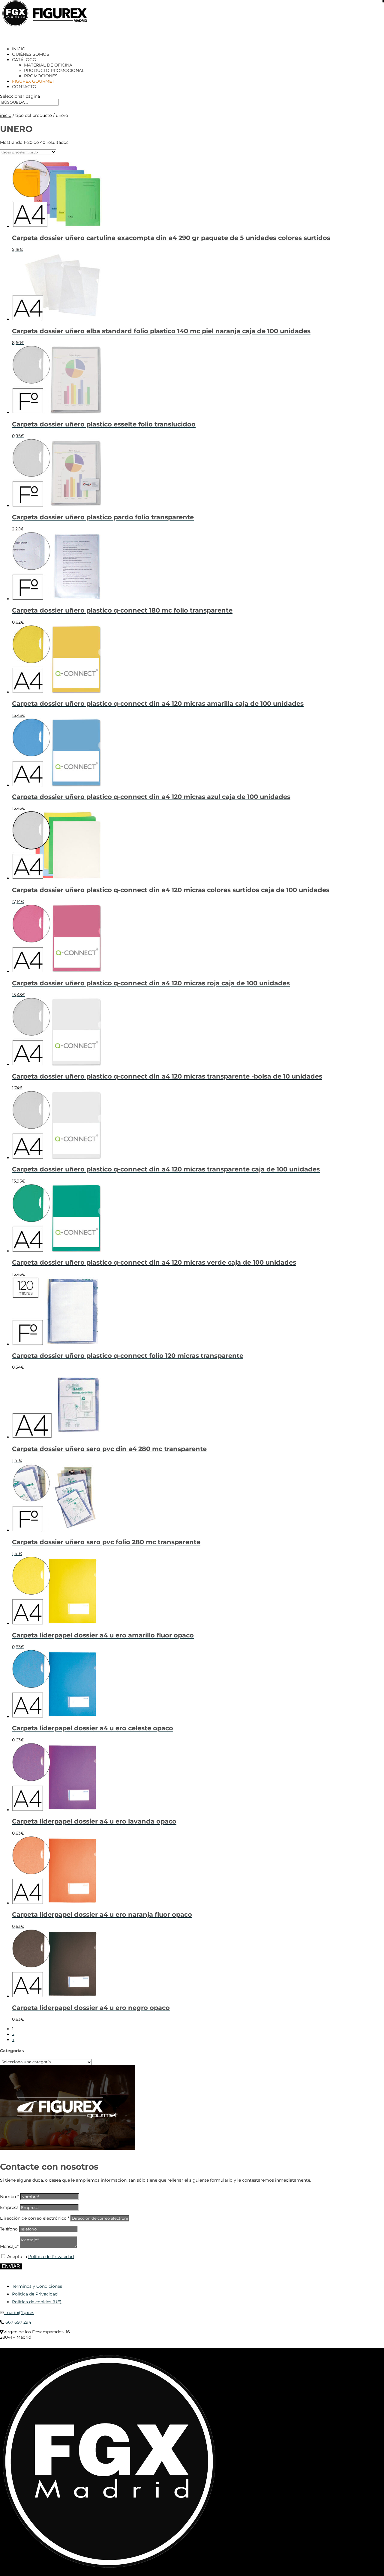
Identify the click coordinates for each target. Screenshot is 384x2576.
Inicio (6, 115)
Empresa (9, 2207)
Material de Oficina (48, 65)
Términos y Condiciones (37, 2286)
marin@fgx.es (19, 2313)
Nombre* (9, 2197)
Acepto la (40, 2257)
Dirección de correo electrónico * (35, 2218)
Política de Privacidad (51, 2257)
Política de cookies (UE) (37, 2302)
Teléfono (9, 2229)
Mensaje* (9, 2246)
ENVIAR (11, 2266)
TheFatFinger (109, 2346)
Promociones (41, 76)
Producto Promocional (54, 70)
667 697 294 (18, 2322)
